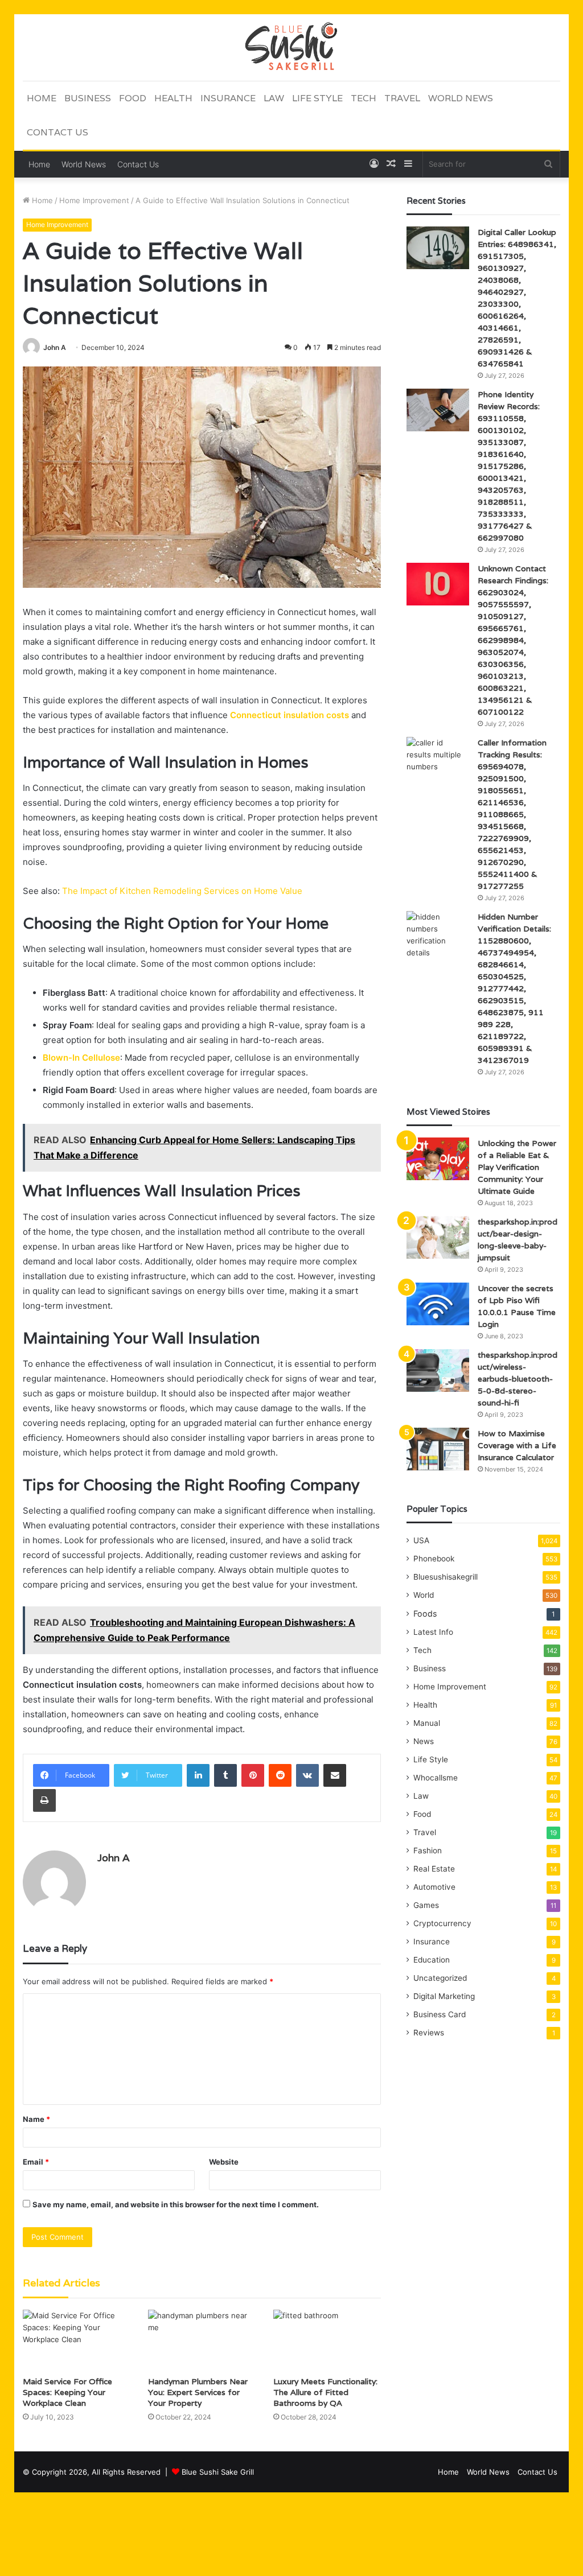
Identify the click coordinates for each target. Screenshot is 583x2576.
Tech (364, 98)
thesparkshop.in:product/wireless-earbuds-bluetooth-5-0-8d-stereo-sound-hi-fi (518, 1379)
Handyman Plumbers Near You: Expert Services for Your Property (198, 2392)
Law (274, 98)
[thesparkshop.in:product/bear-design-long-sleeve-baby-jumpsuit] (438, 1237)
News (424, 1741)
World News (461, 98)
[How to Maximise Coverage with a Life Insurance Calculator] (438, 1449)
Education (432, 1960)
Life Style (317, 98)
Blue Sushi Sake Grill (218, 2472)
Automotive (434, 1887)
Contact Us (58, 132)
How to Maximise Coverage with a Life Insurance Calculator (517, 1445)
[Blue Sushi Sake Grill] (291, 47)
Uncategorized (440, 1978)
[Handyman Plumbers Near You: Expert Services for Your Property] (202, 2340)
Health (173, 98)
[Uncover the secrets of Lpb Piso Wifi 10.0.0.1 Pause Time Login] (438, 1304)
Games (426, 1905)
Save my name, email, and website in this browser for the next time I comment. (176, 2204)
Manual (427, 1723)
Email (36, 2162)
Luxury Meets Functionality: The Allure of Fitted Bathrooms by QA (325, 2392)
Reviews (429, 2033)
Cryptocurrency (442, 1923)
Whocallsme (436, 1778)
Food (133, 98)
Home (42, 98)
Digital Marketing (444, 1996)
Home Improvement (94, 200)
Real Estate (434, 1869)
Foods (425, 1613)
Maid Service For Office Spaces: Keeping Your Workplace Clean (67, 2392)
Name (36, 2119)
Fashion (428, 1850)
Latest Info (433, 1632)
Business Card (440, 2014)
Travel (402, 98)
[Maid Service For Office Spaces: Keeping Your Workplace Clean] (77, 2340)
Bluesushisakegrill (446, 1577)
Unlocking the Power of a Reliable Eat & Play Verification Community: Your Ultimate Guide (517, 1167)
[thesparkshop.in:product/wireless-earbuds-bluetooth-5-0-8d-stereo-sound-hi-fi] (438, 1371)
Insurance (228, 98)
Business (88, 98)
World (424, 1595)
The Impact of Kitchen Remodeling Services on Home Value (182, 891)
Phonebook (434, 1559)
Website (224, 2162)
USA (421, 1540)
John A (55, 347)
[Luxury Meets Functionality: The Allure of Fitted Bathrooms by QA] (327, 2340)
